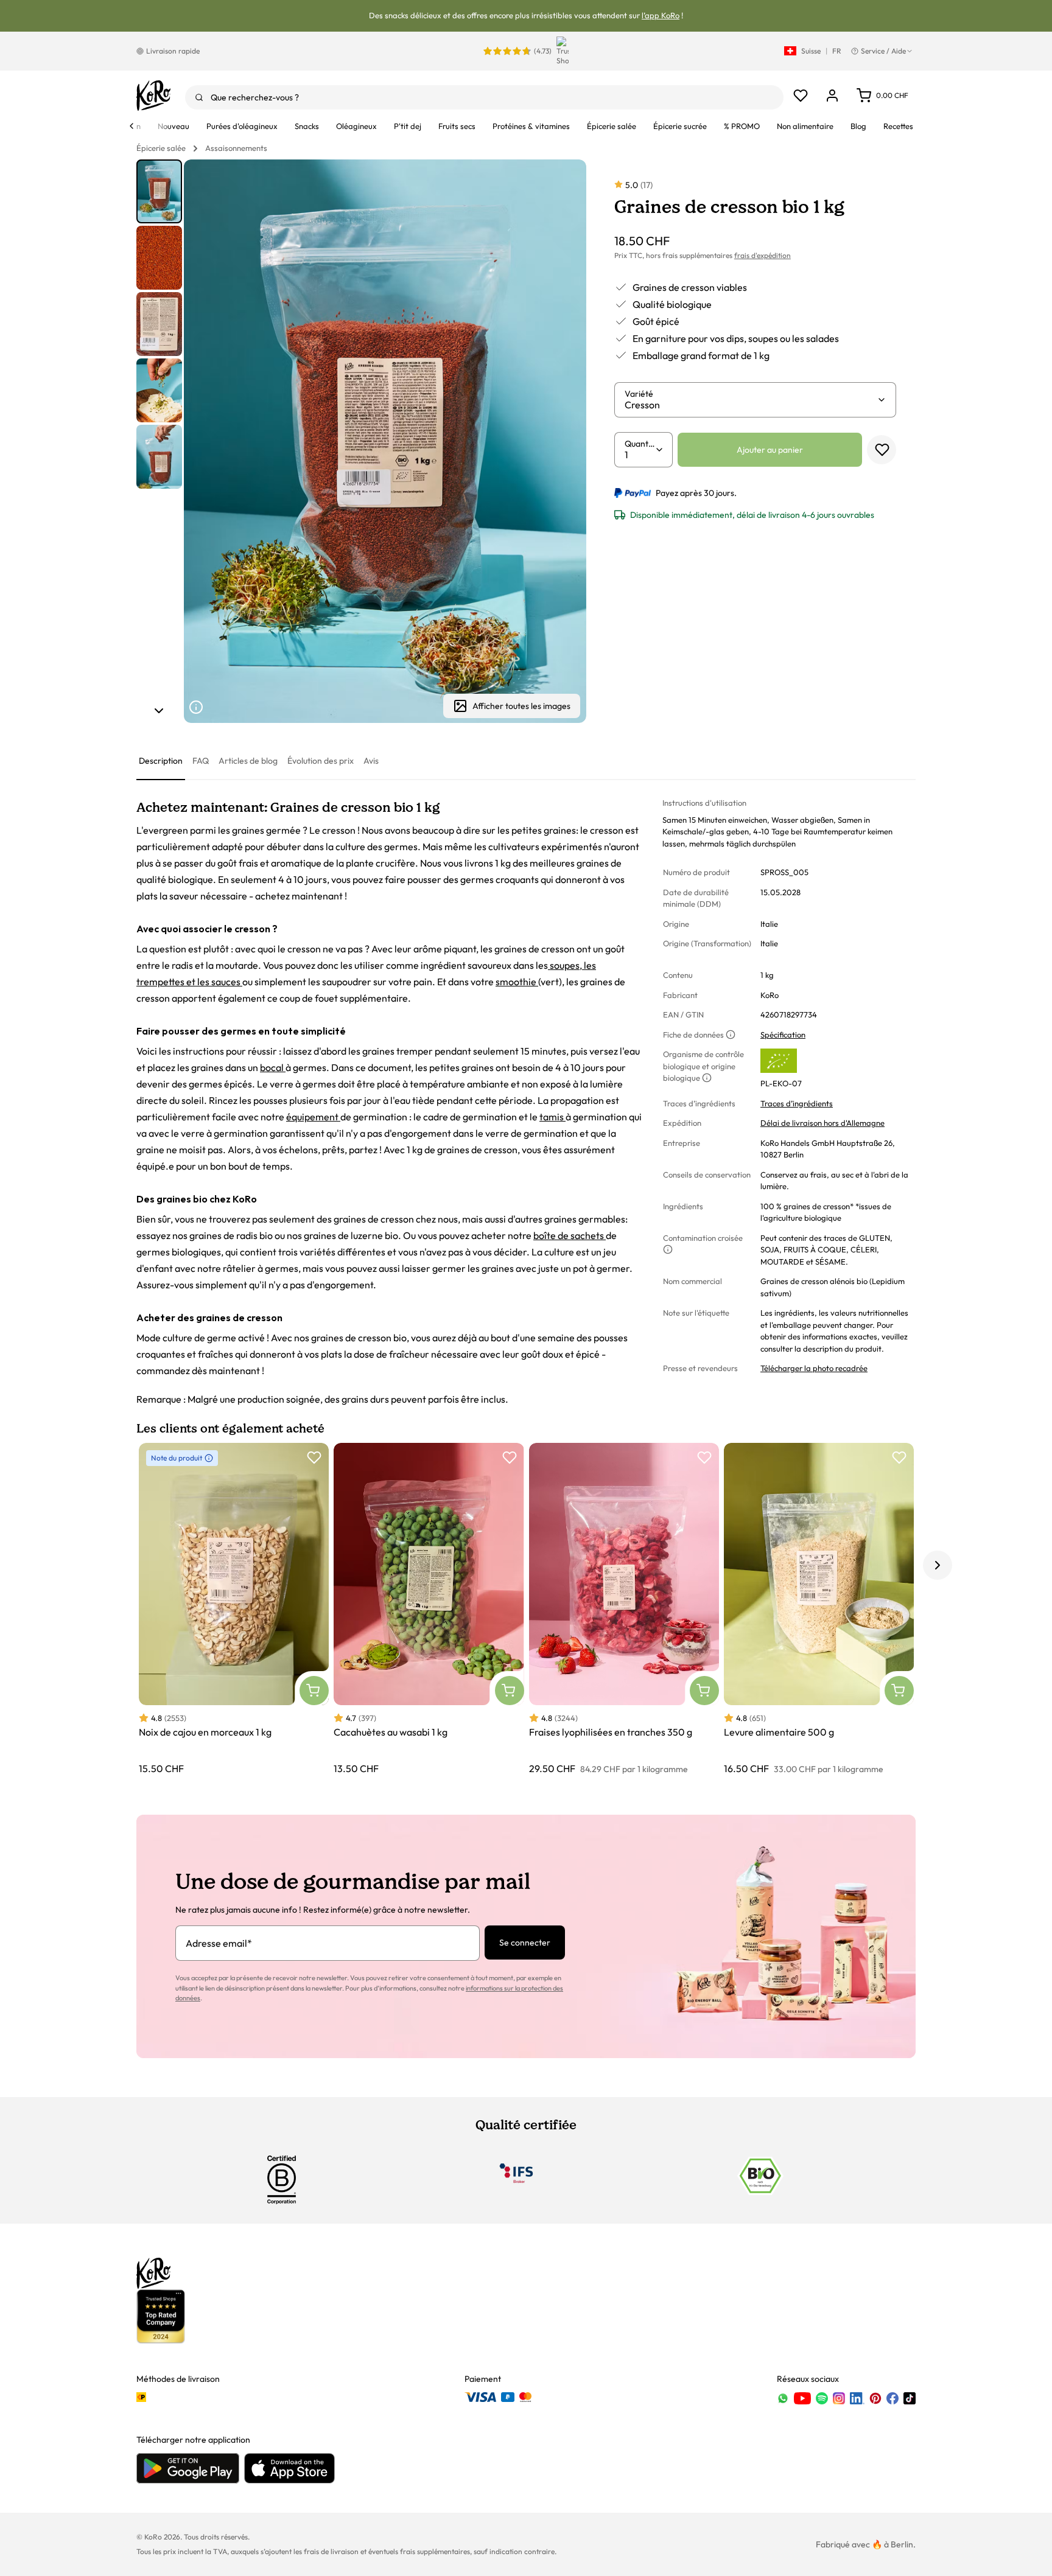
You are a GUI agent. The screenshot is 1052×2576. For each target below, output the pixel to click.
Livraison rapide (173, 51)
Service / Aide (883, 51)
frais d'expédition (763, 255)
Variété (639, 394)
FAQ (201, 761)
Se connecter (525, 1942)
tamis (552, 1117)
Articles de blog (248, 761)
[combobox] (484, 97)
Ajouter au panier (770, 450)
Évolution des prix (321, 761)
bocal (273, 1067)
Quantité (640, 444)
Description (161, 761)
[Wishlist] (801, 96)
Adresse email (219, 1943)
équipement (313, 1117)
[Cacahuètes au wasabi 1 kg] (429, 1609)
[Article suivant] (159, 711)
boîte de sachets (570, 1235)
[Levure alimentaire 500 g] (819, 1609)
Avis (371, 761)
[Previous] (131, 126)
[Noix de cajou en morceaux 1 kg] (234, 1609)
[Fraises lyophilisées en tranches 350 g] (624, 1609)
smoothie (517, 982)
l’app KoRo (661, 15)
